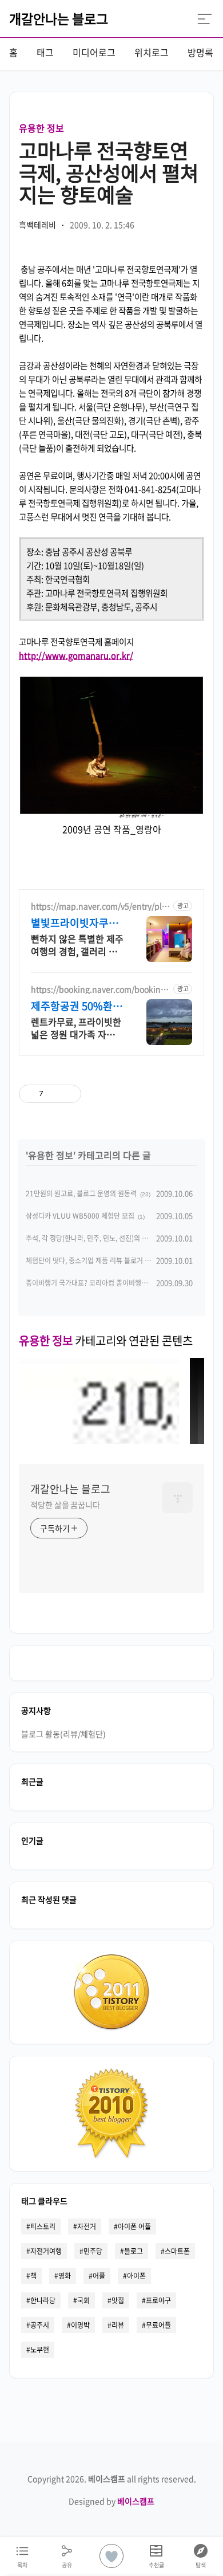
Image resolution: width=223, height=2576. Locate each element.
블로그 (134, 2251)
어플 (99, 2276)
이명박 (80, 2325)
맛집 (118, 2300)
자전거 (87, 2226)
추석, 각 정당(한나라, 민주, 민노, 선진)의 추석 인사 (97, 1238)
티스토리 (43, 2226)
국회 (83, 2300)
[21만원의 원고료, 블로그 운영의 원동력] (99, 1440)
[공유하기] (54, 1094)
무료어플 (158, 2325)
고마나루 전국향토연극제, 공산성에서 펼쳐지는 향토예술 (109, 172)
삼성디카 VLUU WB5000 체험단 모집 (80, 1216)
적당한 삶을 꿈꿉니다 (65, 1505)
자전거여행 (46, 2251)
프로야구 (158, 2300)
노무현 (40, 2350)
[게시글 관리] (68, 1094)
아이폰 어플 (134, 2226)
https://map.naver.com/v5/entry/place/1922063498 (101, 906)
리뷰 (118, 2325)
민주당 (93, 2251)
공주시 (40, 2325)
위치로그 (152, 52)
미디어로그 (94, 52)
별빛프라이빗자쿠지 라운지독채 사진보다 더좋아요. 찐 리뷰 (76, 923)
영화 (65, 2276)
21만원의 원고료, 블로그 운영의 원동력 (81, 1193)
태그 (45, 52)
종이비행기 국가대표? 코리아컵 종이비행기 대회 (94, 1283)
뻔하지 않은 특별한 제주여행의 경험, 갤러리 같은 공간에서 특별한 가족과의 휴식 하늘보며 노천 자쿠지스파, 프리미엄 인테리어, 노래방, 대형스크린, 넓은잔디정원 (77, 945)
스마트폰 (177, 2251)
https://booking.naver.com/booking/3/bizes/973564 (99, 989)
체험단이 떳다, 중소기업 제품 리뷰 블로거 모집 (91, 1260)
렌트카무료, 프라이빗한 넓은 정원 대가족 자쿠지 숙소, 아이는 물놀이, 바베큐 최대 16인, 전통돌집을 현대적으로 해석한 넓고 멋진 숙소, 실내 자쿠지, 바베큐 (77, 1028)
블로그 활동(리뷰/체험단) (63, 1734)
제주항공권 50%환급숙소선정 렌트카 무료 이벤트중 (77, 1006)
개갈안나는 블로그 (59, 18)
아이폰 (136, 2276)
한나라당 (43, 2300)
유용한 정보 (41, 128)
